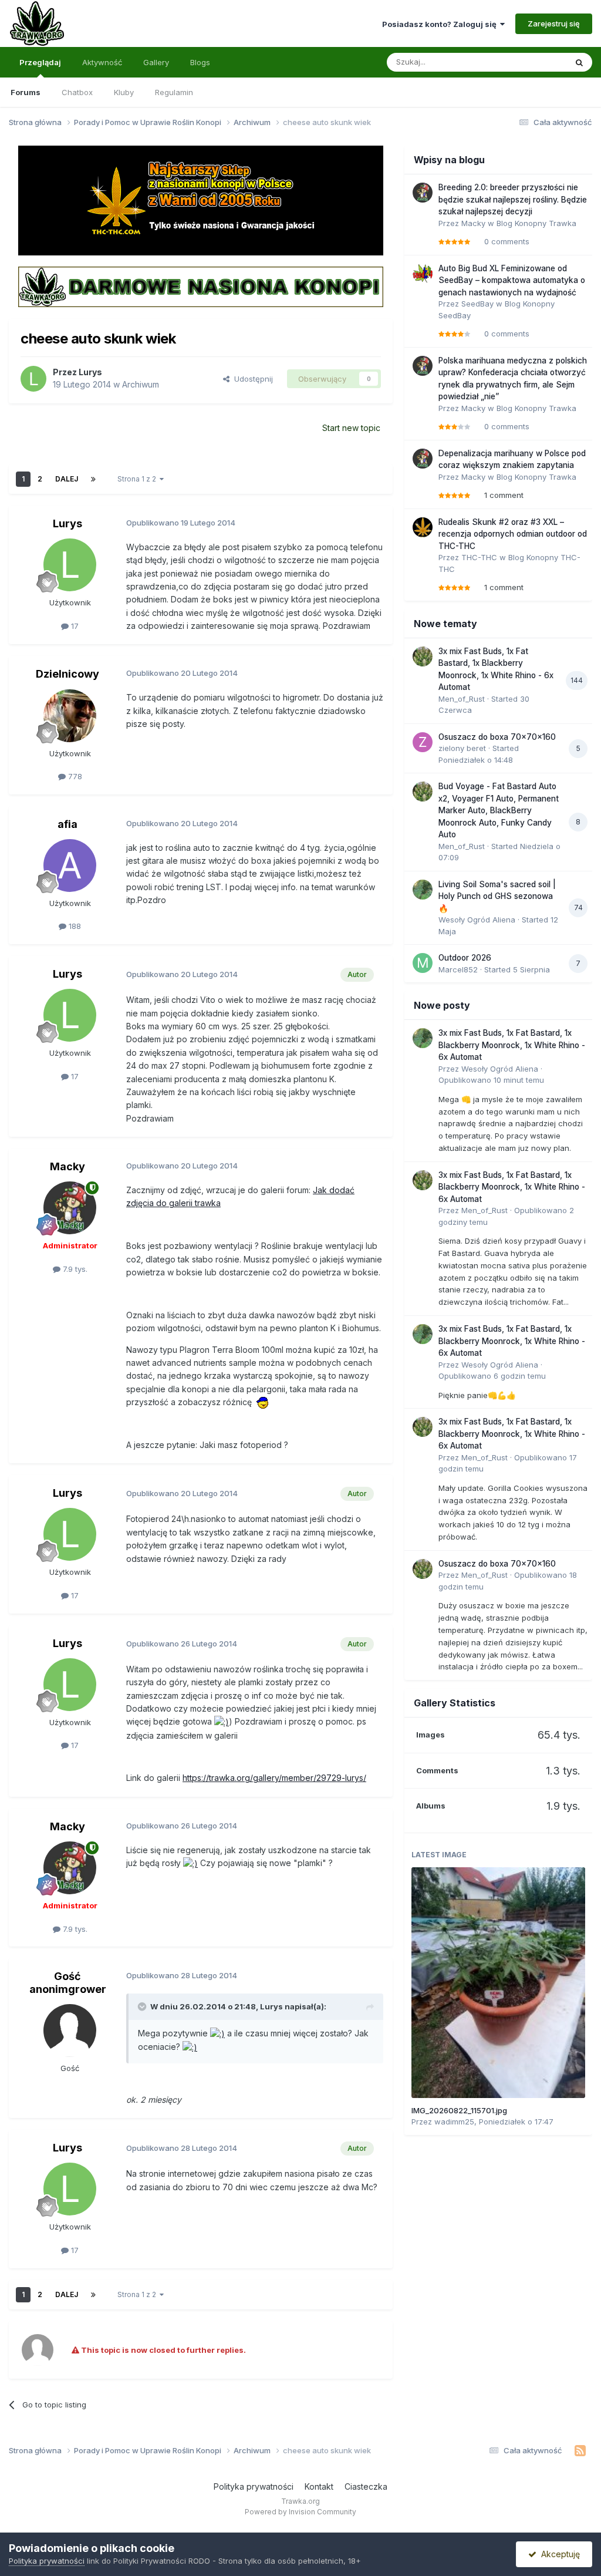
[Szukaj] (579, 62)
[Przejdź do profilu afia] (70, 866)
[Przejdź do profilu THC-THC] (423, 527)
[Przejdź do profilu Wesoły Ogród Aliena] (423, 890)
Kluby (124, 92)
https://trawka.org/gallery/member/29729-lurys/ (274, 1778)
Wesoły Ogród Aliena (477, 920)
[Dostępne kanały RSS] (580, 2451)
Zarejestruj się (554, 23)
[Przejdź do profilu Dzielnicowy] (70, 716)
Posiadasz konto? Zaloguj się (441, 24)
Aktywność (102, 62)
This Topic (532, 62)
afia (67, 824)
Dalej (67, 479)
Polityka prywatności (254, 2486)
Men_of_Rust (462, 699)
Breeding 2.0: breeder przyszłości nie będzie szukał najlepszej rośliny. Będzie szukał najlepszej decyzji (513, 199)
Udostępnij (251, 379)
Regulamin (174, 92)
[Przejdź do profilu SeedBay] (423, 274)
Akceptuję (558, 2554)
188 (74, 926)
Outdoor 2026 (465, 958)
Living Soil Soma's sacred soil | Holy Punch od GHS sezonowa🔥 (497, 896)
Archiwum (141, 384)
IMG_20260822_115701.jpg (459, 2110)
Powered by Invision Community (300, 2512)
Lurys (90, 372)
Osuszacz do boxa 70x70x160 (497, 737)
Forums (26, 92)
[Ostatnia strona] (93, 479)
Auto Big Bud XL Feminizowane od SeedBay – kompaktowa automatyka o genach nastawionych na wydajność (512, 280)
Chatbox (77, 92)
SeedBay (477, 304)
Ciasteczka (366, 2486)
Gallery (156, 62)
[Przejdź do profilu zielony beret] (423, 742)
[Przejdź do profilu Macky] (70, 1208)
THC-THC (479, 557)
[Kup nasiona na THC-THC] (200, 200)
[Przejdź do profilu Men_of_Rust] (423, 656)
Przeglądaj (40, 62)
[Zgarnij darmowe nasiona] (200, 286)
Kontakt (319, 2486)
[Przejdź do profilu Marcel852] (423, 963)
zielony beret (462, 748)
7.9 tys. (74, 1269)
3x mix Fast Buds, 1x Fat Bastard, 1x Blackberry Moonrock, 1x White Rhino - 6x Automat (512, 1045)
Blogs (200, 62)
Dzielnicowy (67, 674)
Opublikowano (491, 1080)
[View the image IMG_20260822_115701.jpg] (498, 1982)
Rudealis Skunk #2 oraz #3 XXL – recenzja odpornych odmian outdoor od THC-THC (513, 534)
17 (74, 626)
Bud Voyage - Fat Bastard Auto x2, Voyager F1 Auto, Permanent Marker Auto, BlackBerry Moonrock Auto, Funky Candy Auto (499, 810)
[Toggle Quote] (143, 2006)
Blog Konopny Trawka (536, 223)
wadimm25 (454, 2122)
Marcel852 (458, 969)
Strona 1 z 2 (139, 479)
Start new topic (351, 428)
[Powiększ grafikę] (262, 1402)
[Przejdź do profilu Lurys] (33, 379)
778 (74, 776)
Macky (67, 1166)
